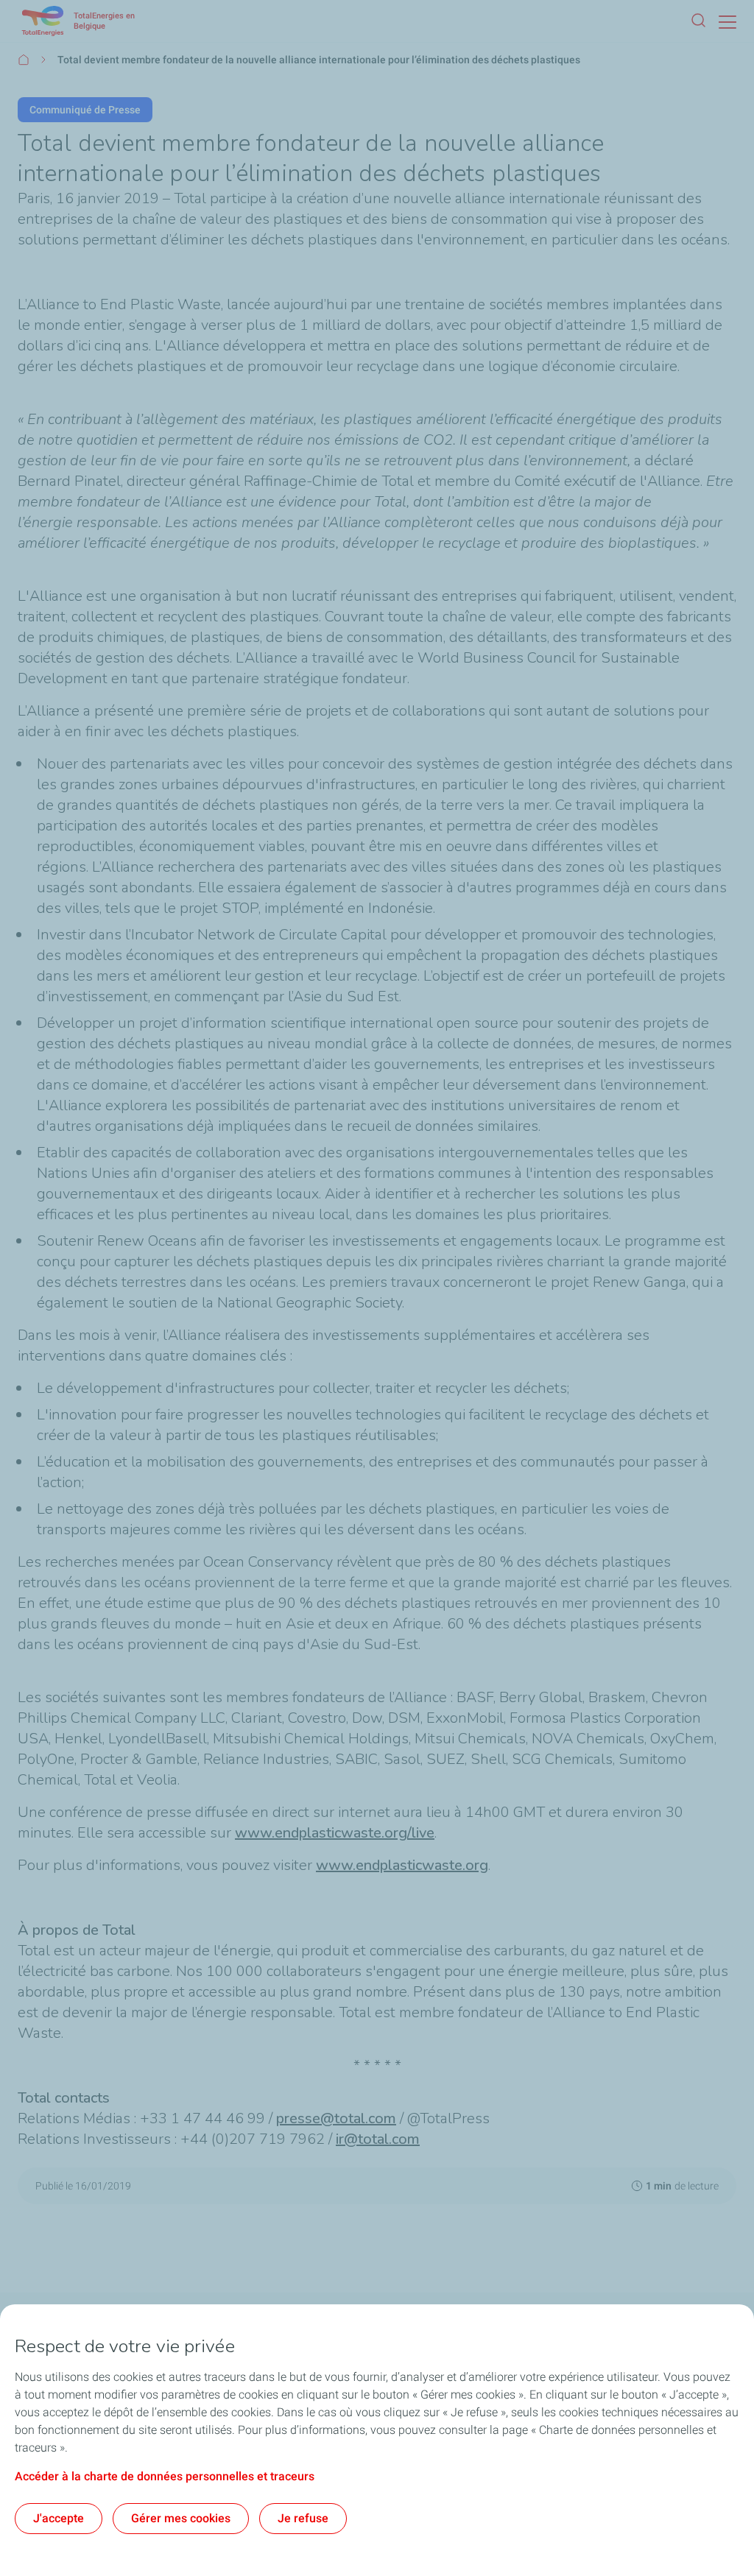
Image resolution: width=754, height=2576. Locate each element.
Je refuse (303, 2518)
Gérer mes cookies (181, 2518)
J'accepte (59, 2518)
